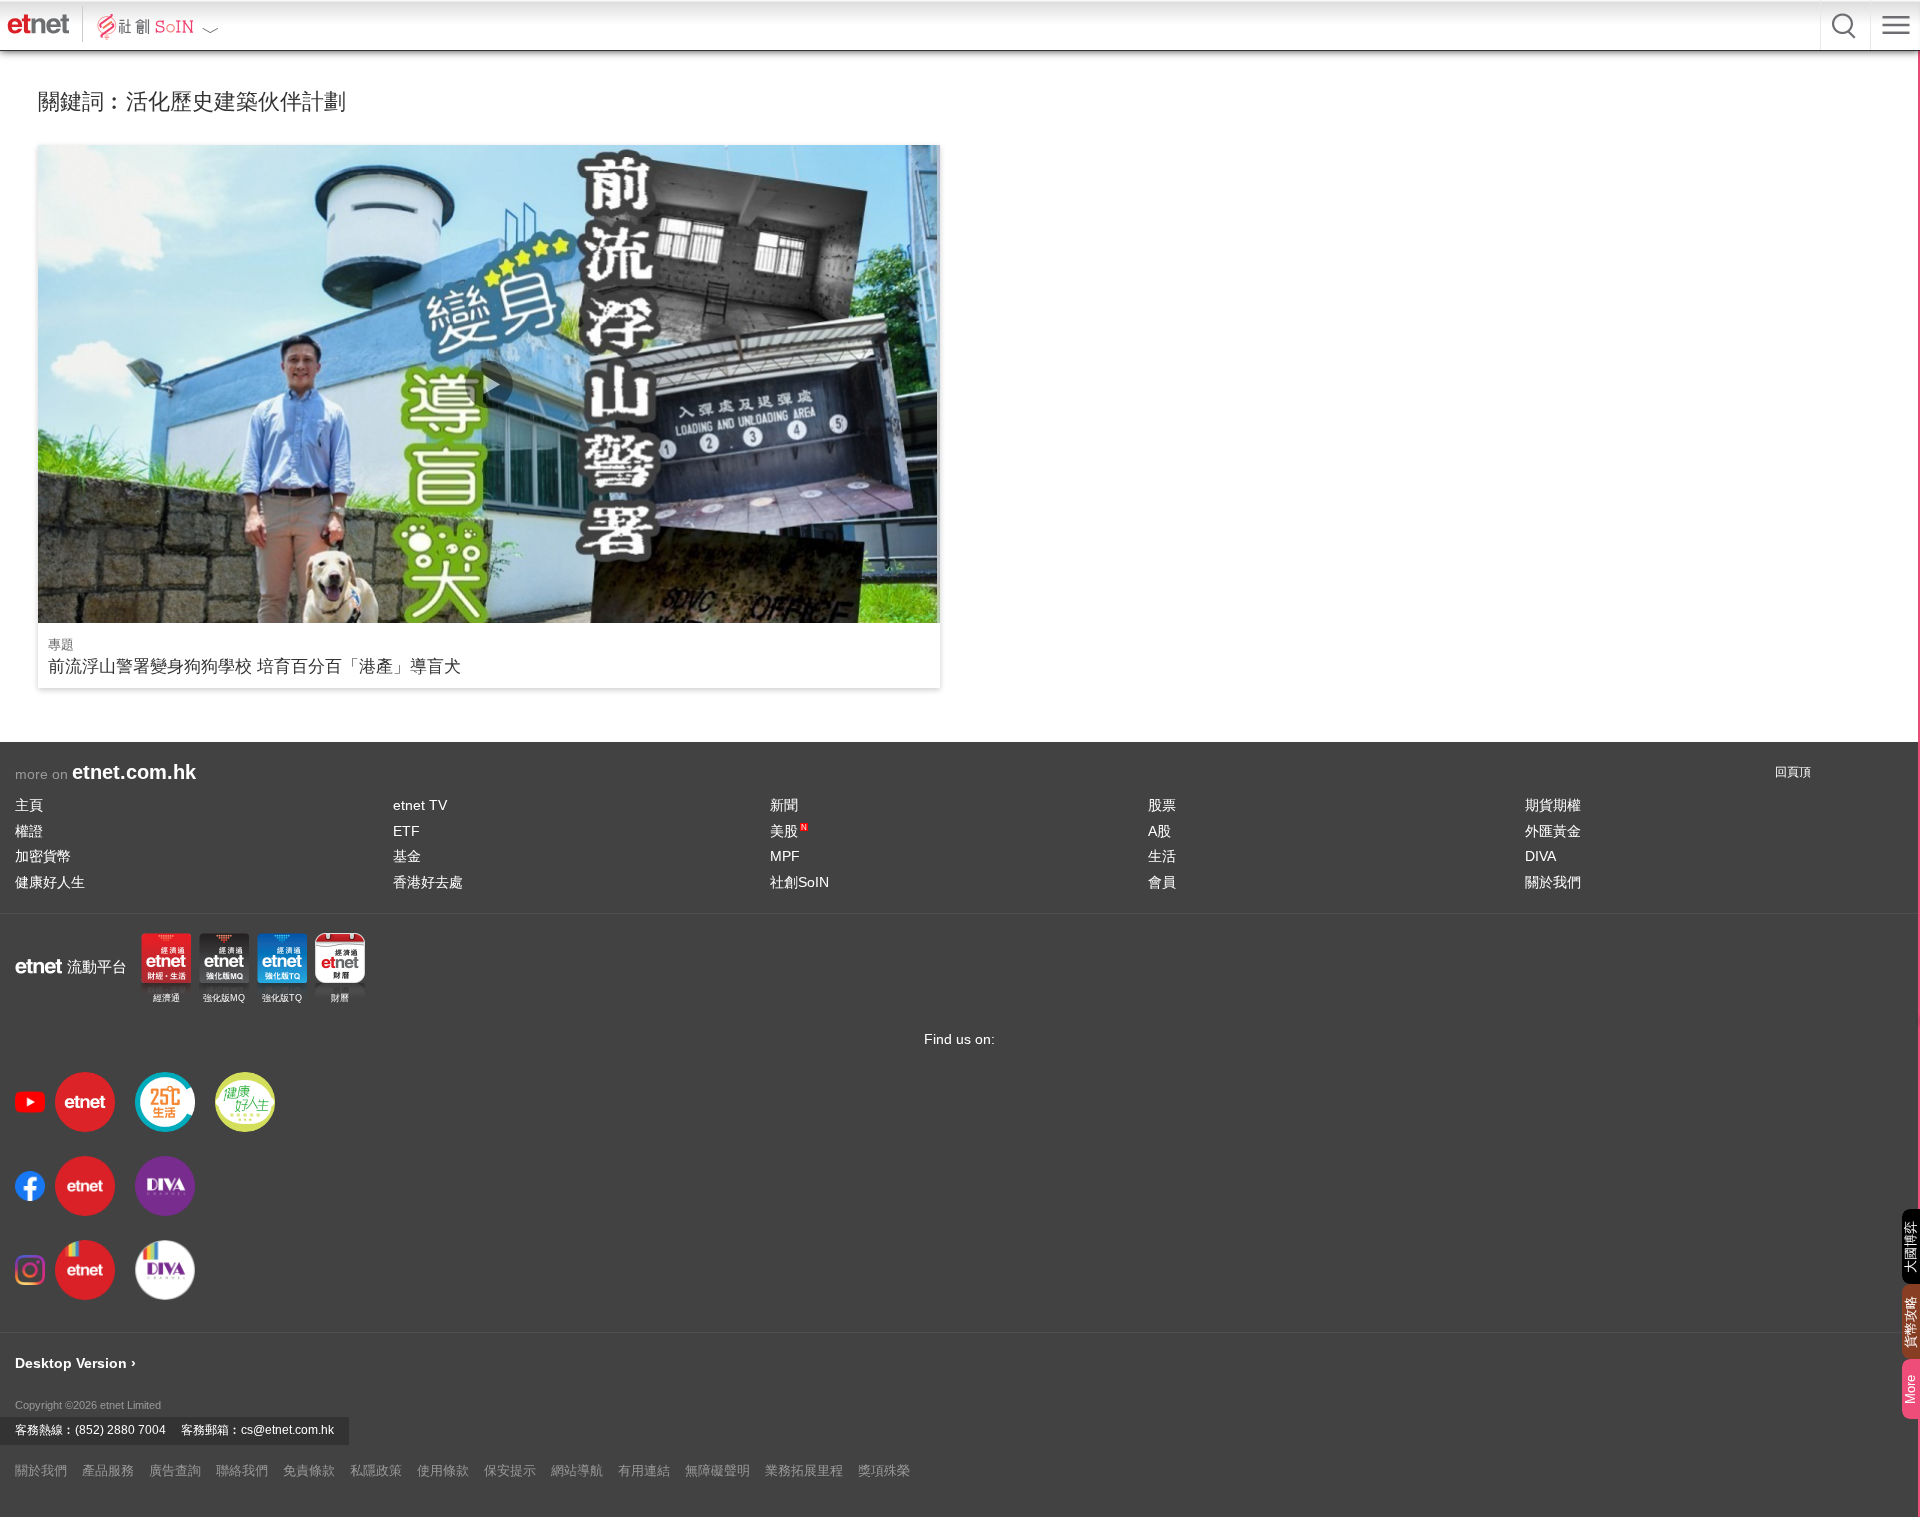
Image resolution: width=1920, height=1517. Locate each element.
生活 (1162, 856)
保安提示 (510, 1470)
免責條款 (309, 1470)
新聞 (784, 805)
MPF (785, 856)
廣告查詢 (175, 1470)
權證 (29, 831)
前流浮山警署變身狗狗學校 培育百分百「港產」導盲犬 (254, 666)
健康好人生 (50, 882)
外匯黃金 (1553, 831)
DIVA (1540, 856)
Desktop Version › (75, 1363)
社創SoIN (799, 882)
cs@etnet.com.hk (287, 1430)
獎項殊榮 (884, 1470)
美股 (788, 831)
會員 (1162, 882)
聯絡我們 (242, 1470)
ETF (406, 831)
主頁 (29, 805)
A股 (1159, 831)
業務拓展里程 (804, 1470)
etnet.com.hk (134, 772)
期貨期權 (1553, 805)
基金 (407, 856)
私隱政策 (376, 1470)
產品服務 (108, 1470)
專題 (61, 644)
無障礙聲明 (717, 1470)
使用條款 (443, 1470)
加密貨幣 (43, 856)
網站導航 (577, 1470)
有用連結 (644, 1470)
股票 (1162, 805)
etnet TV (420, 805)
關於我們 (1553, 882)
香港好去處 (428, 882)
